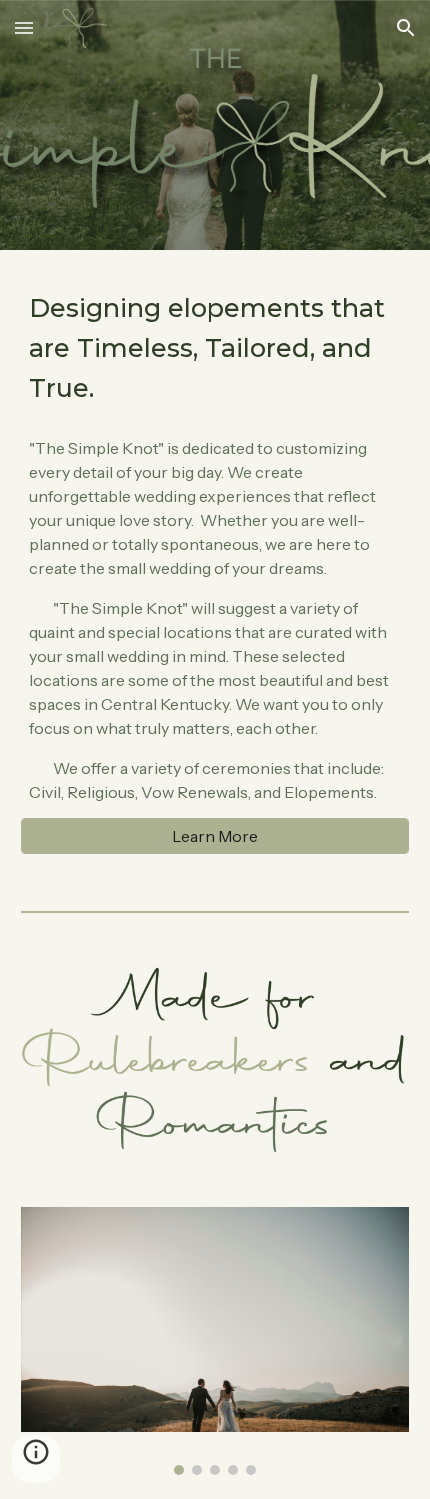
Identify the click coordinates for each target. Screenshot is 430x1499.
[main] (215, 348)
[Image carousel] (215, 1341)
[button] (24, 27)
